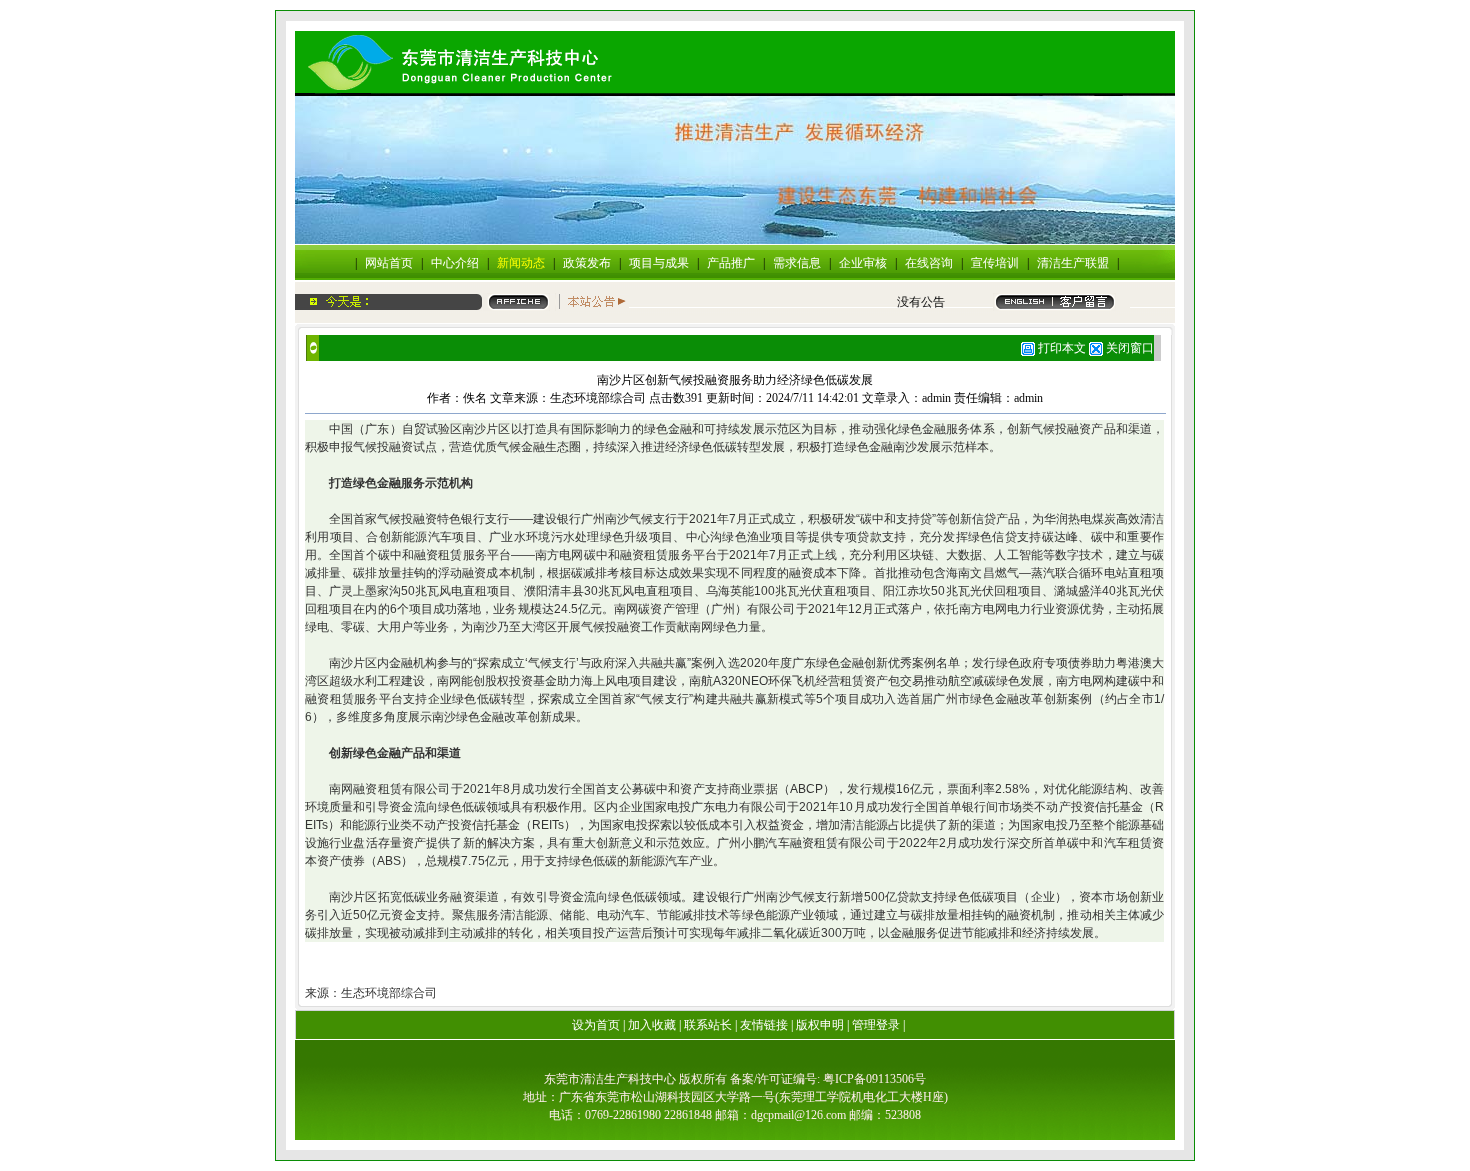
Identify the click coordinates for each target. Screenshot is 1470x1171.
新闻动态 (521, 263)
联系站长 (708, 1025)
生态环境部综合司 (598, 398)
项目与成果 (659, 263)
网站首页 (389, 263)
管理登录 (876, 1025)
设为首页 (596, 1025)
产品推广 (731, 263)
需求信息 (797, 263)
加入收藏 (652, 1025)
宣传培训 (995, 263)
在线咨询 (929, 263)
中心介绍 (455, 263)
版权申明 (820, 1025)
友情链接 (764, 1025)
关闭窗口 (1130, 348)
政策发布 (587, 263)
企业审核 (863, 263)
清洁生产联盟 (1073, 263)
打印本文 (1060, 348)
